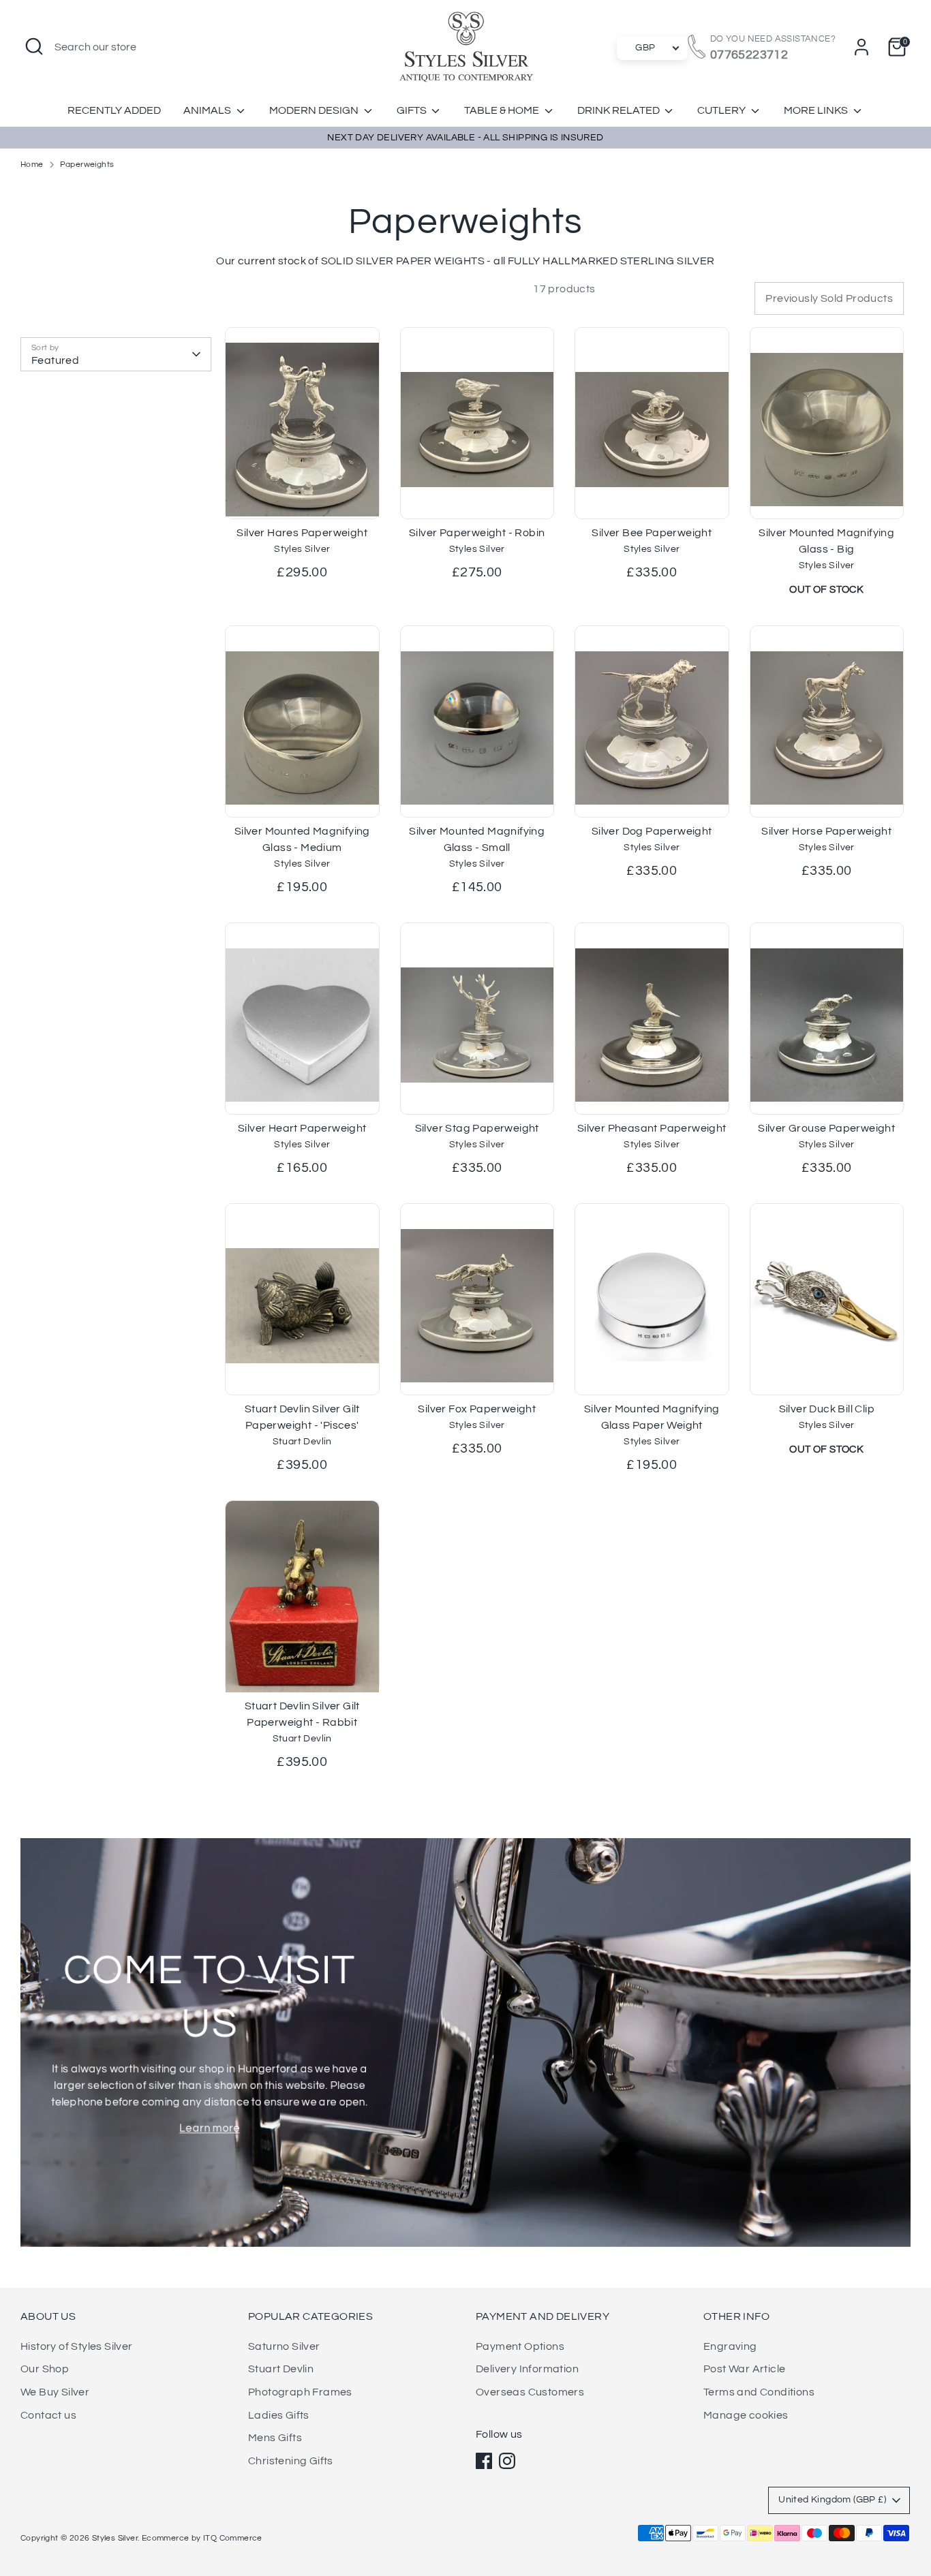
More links (817, 110)
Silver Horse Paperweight (826, 831)
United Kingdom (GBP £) (832, 2500)
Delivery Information (527, 2369)
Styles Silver (115, 2538)
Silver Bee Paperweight (652, 533)
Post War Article (744, 2369)
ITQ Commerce (233, 2538)
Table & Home (503, 110)
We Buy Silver (55, 2392)
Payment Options (520, 2346)
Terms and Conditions (759, 2392)
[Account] (861, 47)
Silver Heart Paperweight (302, 1128)
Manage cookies (746, 2415)
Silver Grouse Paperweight (826, 1128)
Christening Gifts (291, 2461)
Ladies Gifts (279, 2415)
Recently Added (114, 110)
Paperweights (87, 165)
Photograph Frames (300, 2392)
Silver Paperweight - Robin (477, 533)
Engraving (730, 2346)
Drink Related (620, 110)
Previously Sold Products (829, 298)
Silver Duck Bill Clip (827, 1409)
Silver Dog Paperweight (652, 831)
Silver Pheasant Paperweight (652, 1128)
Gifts (413, 110)
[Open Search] (34, 46)
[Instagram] (507, 2461)
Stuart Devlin (281, 2369)
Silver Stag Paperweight (477, 1128)
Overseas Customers (530, 2392)
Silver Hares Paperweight (302, 533)
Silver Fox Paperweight (477, 1409)
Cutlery (722, 110)
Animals (208, 110)
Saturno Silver (284, 2346)
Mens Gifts (275, 2438)
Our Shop (45, 2369)
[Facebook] (484, 2461)
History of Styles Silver (77, 2346)
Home (32, 165)
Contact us (48, 2415)
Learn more (210, 2128)
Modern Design (315, 110)
